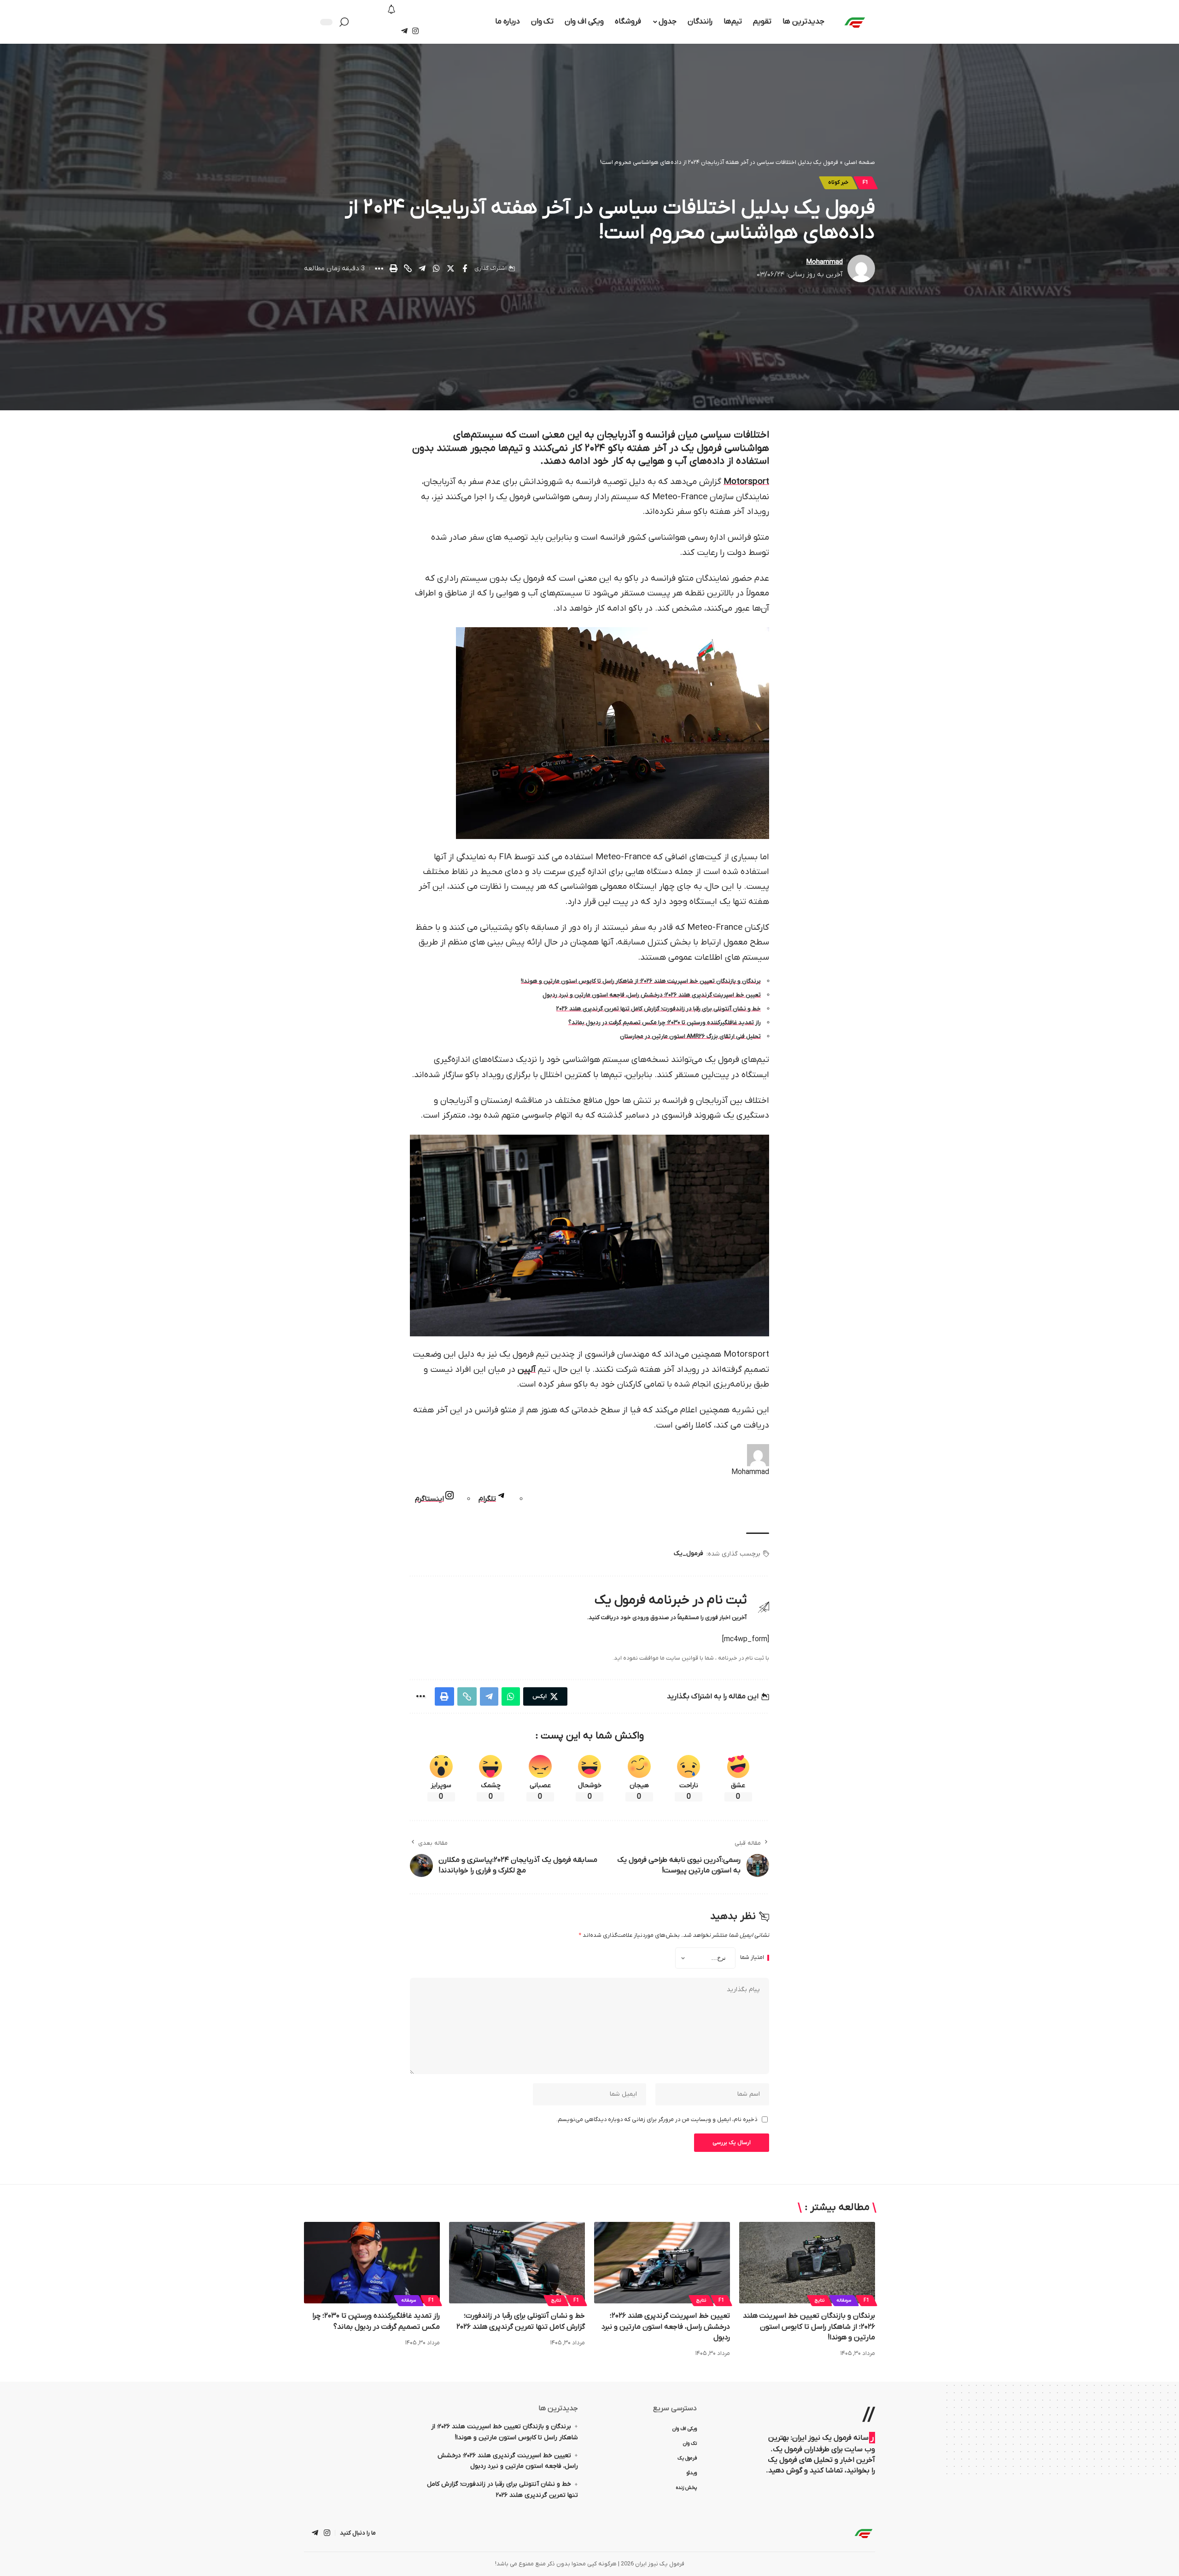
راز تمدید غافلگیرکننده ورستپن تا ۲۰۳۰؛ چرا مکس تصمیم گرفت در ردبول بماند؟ (665, 1023)
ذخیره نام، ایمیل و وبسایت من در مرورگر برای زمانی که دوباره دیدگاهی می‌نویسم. (657, 2119)
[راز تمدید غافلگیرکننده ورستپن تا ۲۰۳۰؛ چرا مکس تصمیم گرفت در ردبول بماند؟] (372, 2263)
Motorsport (746, 482)
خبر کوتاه (838, 183)
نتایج (820, 2300)
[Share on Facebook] (465, 268)
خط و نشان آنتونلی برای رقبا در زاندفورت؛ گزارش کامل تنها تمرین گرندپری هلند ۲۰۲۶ (659, 1009)
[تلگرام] (404, 31)
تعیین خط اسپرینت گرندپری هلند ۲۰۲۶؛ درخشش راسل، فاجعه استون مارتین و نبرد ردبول (652, 995)
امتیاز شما (752, 1958)
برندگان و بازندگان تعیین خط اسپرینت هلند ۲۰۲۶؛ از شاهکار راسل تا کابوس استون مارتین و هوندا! (641, 981)
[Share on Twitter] (450, 268)
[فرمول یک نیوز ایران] (864, 2533)
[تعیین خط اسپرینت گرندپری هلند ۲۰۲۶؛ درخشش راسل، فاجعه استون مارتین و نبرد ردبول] (662, 2263)
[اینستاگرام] (415, 31)
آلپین (527, 1370)
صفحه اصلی (860, 162)
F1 (866, 183)
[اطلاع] (392, 10)
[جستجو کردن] (346, 22)
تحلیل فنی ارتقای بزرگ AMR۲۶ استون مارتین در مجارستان (690, 1036)
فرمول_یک (689, 1553)
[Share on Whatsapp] (436, 268)
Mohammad (825, 262)
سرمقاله (844, 2300)
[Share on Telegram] (422, 268)
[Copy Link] (408, 268)
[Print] (393, 268)
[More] (379, 268)
